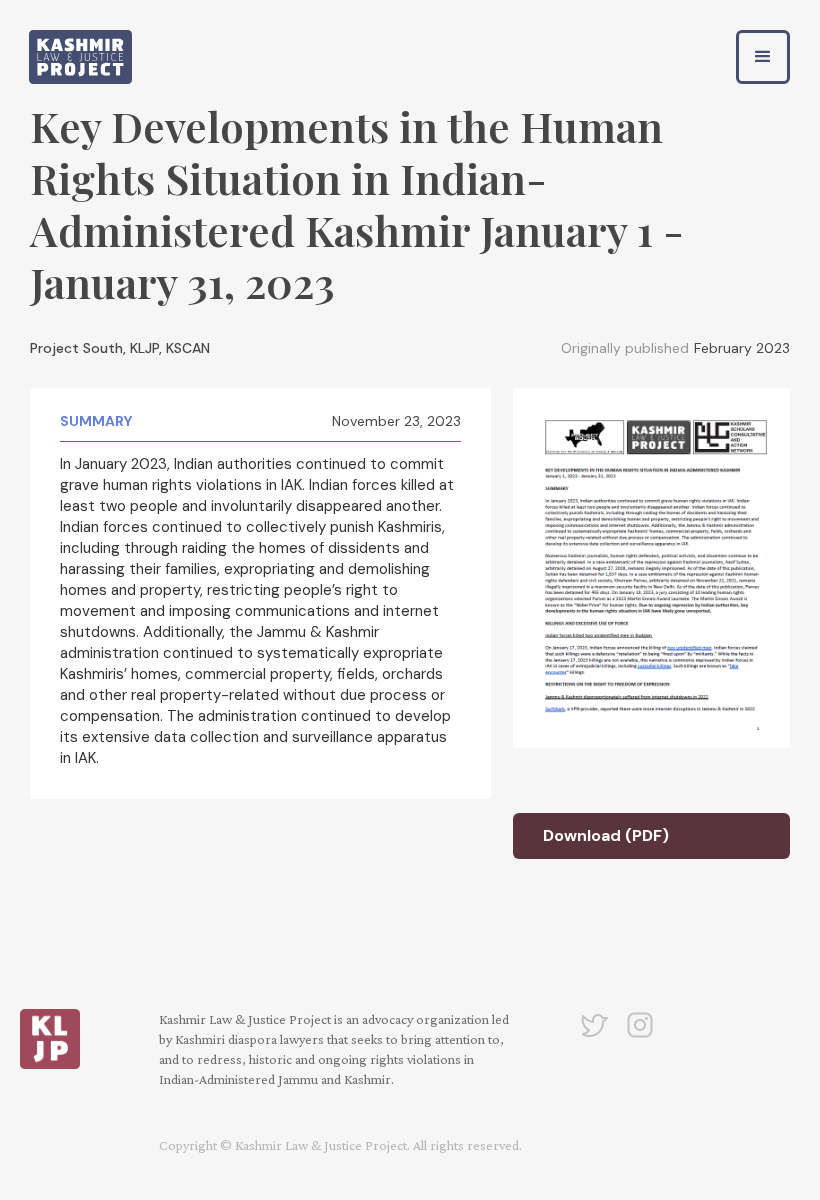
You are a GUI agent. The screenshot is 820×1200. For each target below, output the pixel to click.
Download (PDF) (606, 835)
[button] (763, 57)
